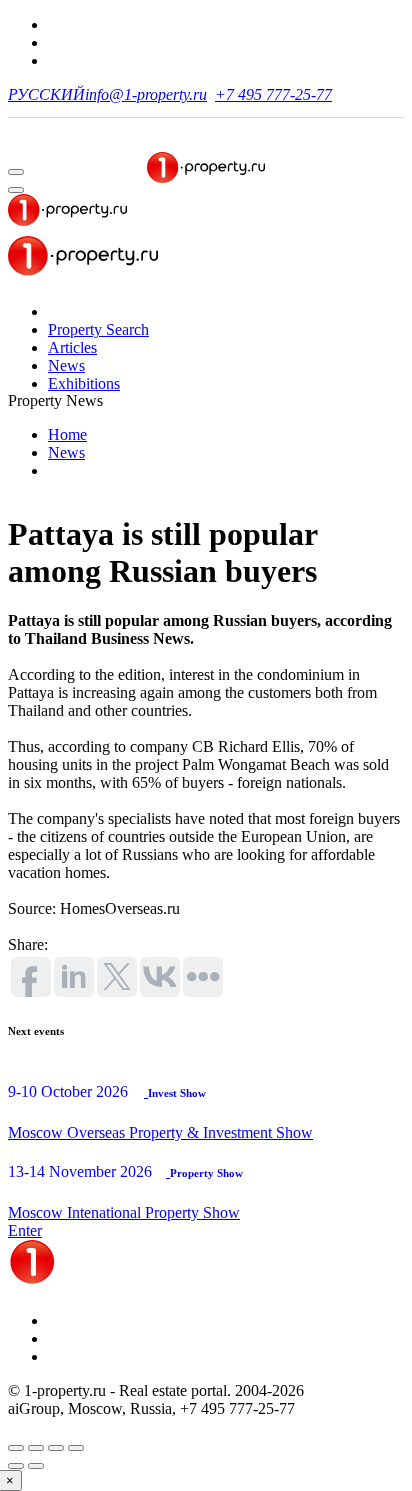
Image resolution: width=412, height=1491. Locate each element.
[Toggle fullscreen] (56, 1448)
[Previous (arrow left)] (16, 1466)
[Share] (36, 1448)
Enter (25, 1230)
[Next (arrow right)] (36, 1466)
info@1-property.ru (146, 94)
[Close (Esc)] (16, 1448)
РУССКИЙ (46, 94)
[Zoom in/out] (76, 1448)
